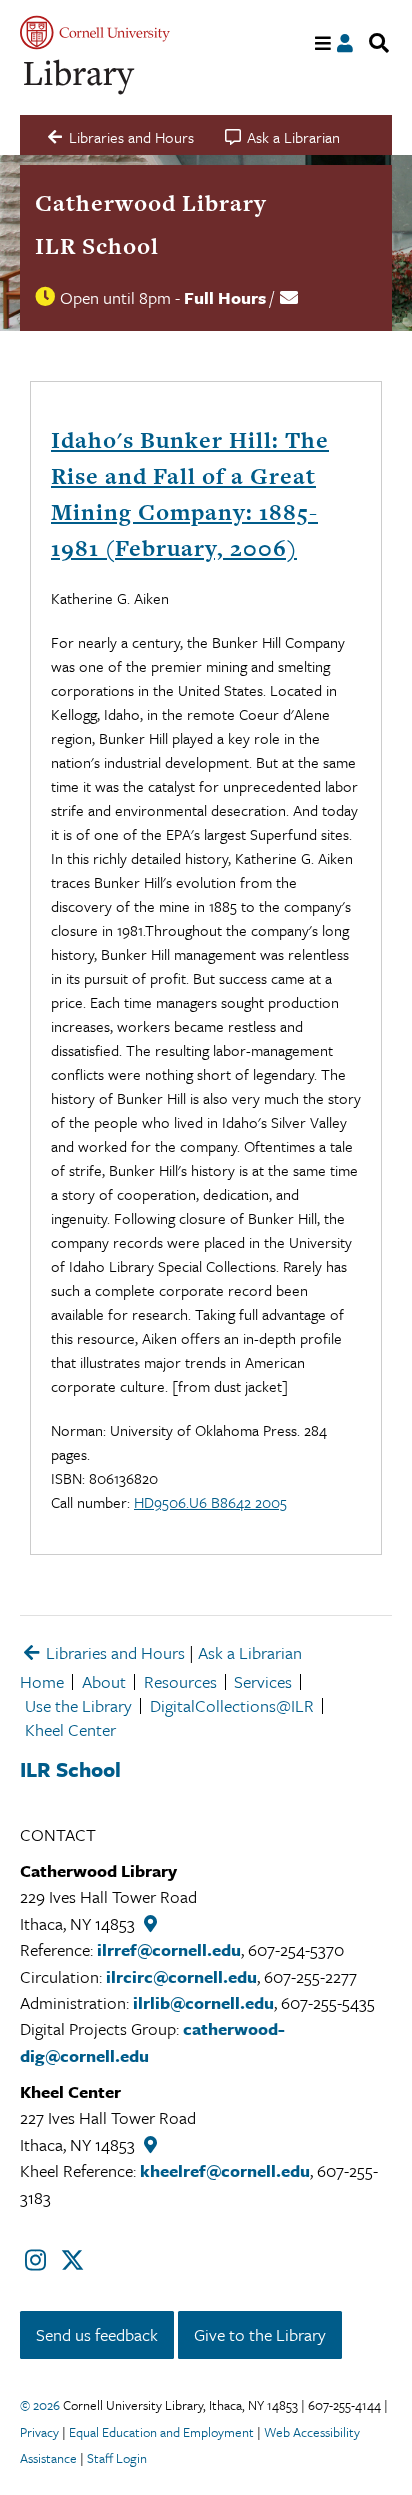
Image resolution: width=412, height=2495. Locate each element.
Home (42, 1681)
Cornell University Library (80, 77)
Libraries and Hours (113, 1652)
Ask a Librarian (250, 1652)
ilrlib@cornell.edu (203, 2002)
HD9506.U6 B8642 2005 (210, 1502)
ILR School (97, 246)
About (104, 1681)
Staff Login (117, 2458)
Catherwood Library (151, 203)
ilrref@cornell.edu (169, 1949)
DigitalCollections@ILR (232, 1705)
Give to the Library (260, 2334)
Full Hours (225, 297)
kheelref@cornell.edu (225, 2170)
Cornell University (95, 32)
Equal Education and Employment (161, 2432)
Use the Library (78, 1705)
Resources (180, 1681)
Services (263, 1681)
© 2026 (40, 2405)
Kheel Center (70, 1729)
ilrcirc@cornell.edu (181, 1976)
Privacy (39, 2432)
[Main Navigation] (323, 43)
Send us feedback (97, 2334)
